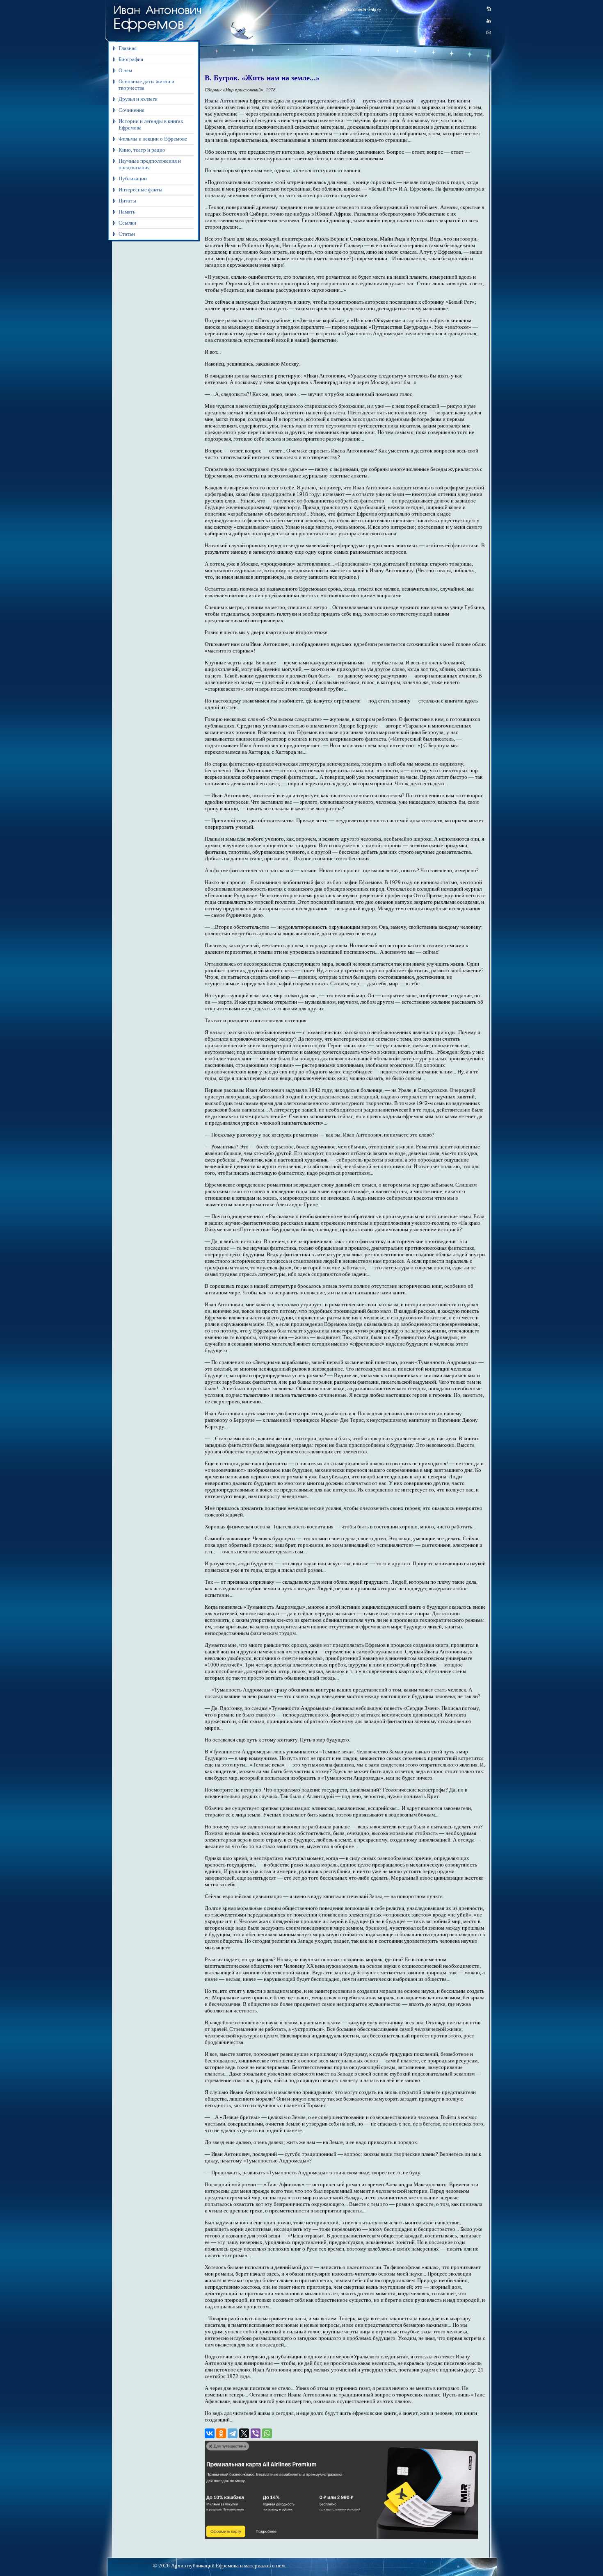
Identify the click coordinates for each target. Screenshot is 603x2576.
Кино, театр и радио (142, 150)
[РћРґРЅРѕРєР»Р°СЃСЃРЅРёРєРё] (221, 2433)
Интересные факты (140, 190)
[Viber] (256, 2433)
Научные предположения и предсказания (150, 164)
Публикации (133, 178)
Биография (131, 59)
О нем (125, 70)
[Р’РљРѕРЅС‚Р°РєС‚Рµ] (210, 2433)
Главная (128, 48)
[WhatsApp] (267, 2433)
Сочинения (131, 110)
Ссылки (127, 223)
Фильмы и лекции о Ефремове (153, 139)
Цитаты (127, 201)
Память (127, 212)
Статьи (127, 234)
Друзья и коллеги (138, 99)
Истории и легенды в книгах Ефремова (151, 124)
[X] (244, 2433)
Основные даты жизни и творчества (146, 85)
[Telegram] (233, 2433)
